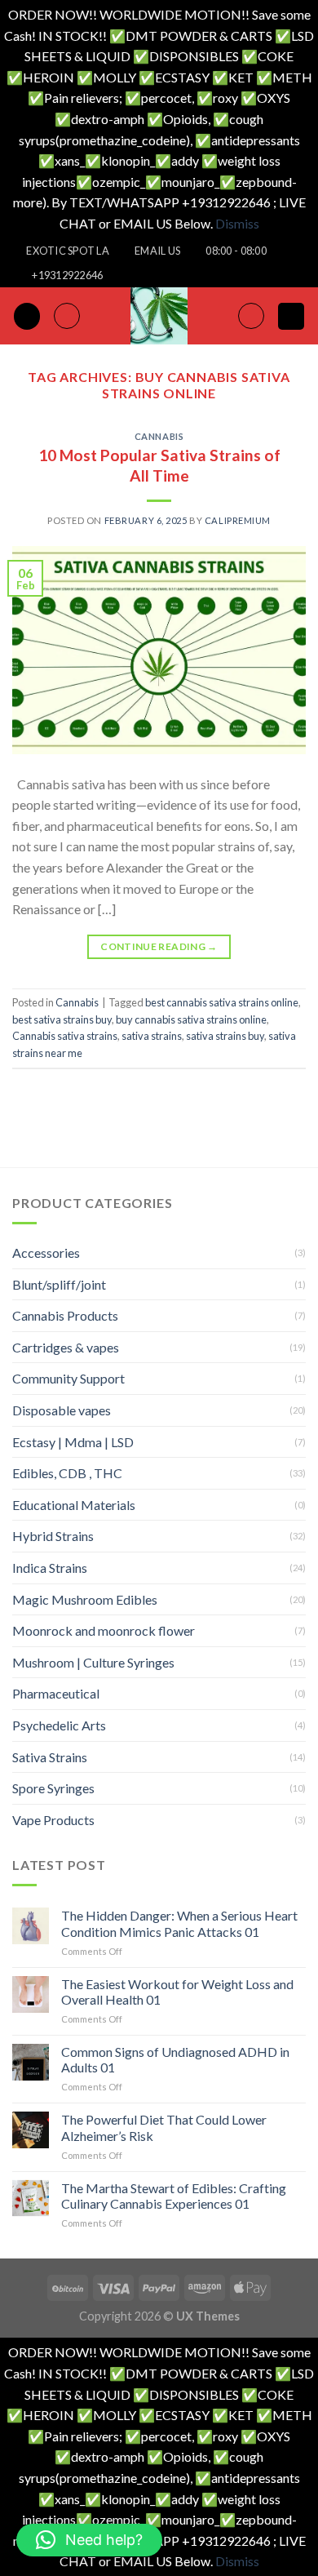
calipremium (238, 520)
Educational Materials (74, 1505)
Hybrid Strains (53, 1536)
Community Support (68, 1378)
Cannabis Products (65, 1315)
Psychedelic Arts (59, 1725)
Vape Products (53, 1820)
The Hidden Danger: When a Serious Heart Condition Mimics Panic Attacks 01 (179, 1923)
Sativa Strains (50, 1757)
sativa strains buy (225, 1036)
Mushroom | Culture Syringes (93, 1662)
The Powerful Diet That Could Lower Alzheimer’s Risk (164, 2127)
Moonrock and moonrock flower (104, 1630)
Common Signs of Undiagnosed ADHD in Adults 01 (175, 2059)
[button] (89, 2540)
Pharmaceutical (56, 1693)
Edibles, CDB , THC (67, 1473)
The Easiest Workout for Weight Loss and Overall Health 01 (177, 1992)
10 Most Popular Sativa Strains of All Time (159, 465)
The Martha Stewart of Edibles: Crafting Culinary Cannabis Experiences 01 (174, 2196)
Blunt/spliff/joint (59, 1284)
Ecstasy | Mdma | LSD (73, 1442)
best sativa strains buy (62, 1019)
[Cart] (291, 316)
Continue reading (159, 946)
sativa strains (152, 1036)
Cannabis (159, 436)
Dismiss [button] (237, 223)
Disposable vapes (62, 1410)
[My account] (251, 316)
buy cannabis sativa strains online (191, 1019)
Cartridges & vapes (66, 1347)
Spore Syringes (53, 1788)
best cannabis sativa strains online (222, 1002)
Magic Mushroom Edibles (85, 1599)
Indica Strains (50, 1568)
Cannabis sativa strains (65, 1036)
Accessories (46, 1252)
